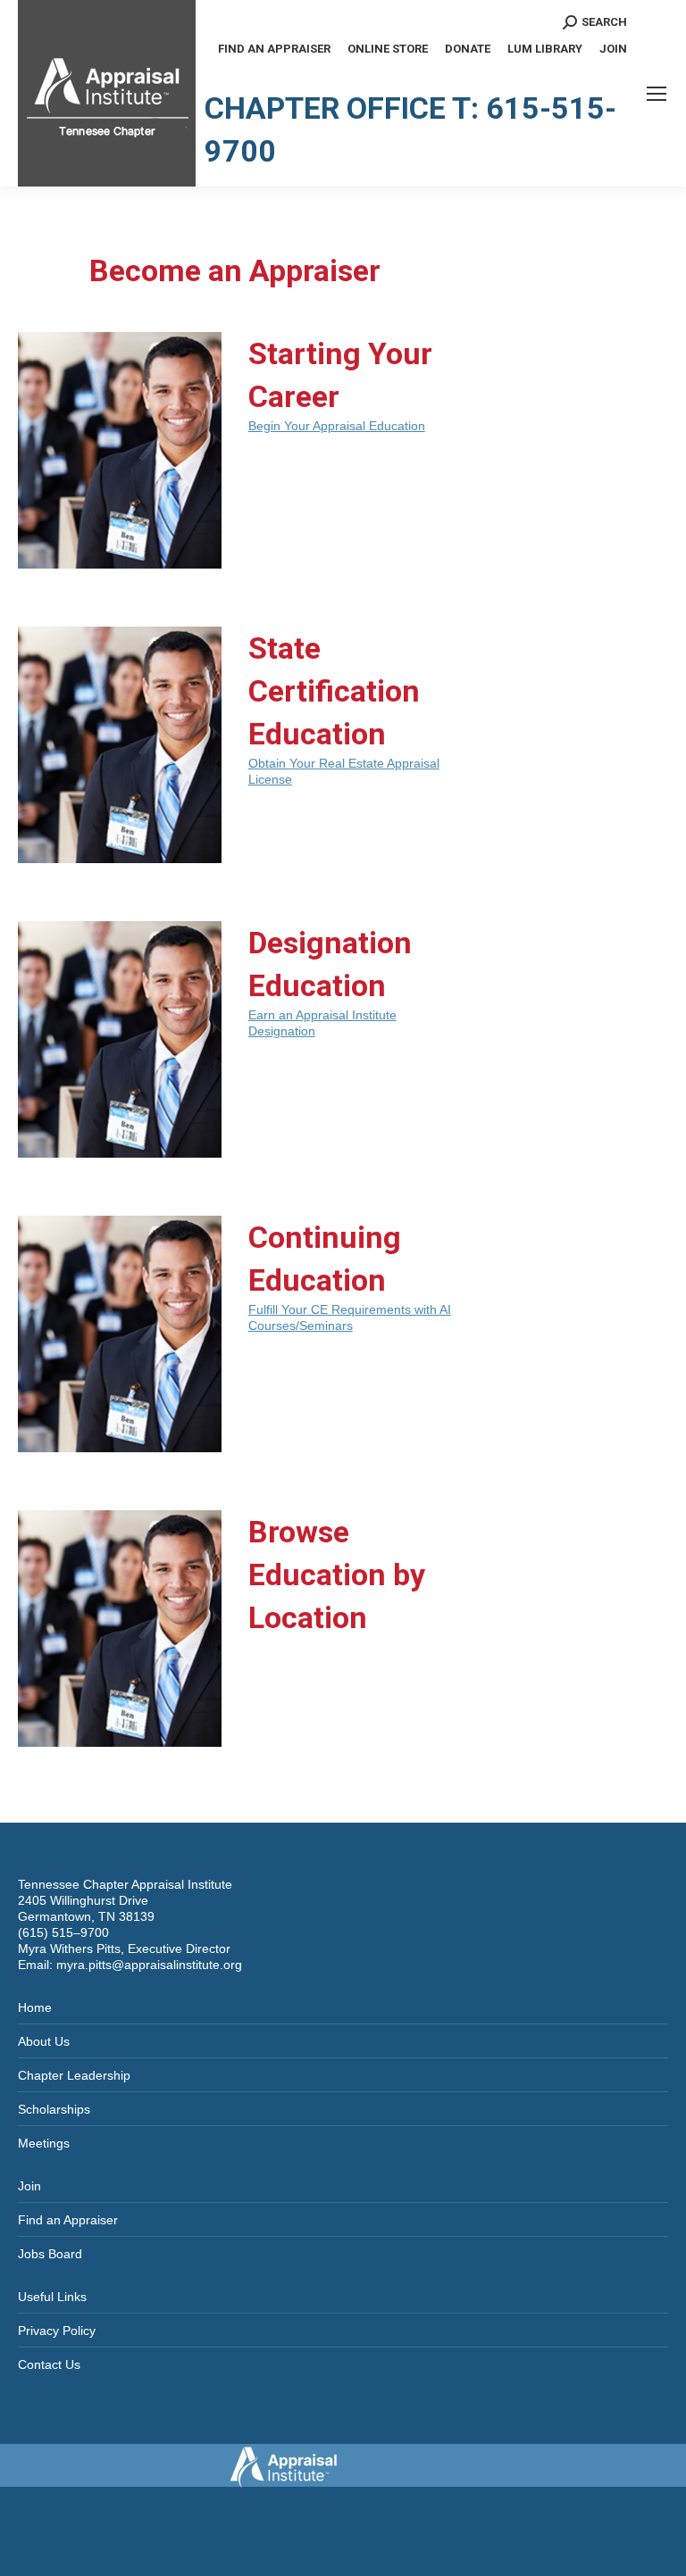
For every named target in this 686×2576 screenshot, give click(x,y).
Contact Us (49, 2364)
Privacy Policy (57, 2331)
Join (29, 2186)
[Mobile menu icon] (657, 94)
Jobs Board (50, 2254)
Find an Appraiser (68, 2220)
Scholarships (54, 2109)
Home (35, 2007)
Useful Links (52, 2297)
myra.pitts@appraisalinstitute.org (149, 1965)
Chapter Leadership (74, 2075)
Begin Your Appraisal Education (337, 426)
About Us (44, 2041)
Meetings (44, 2143)
